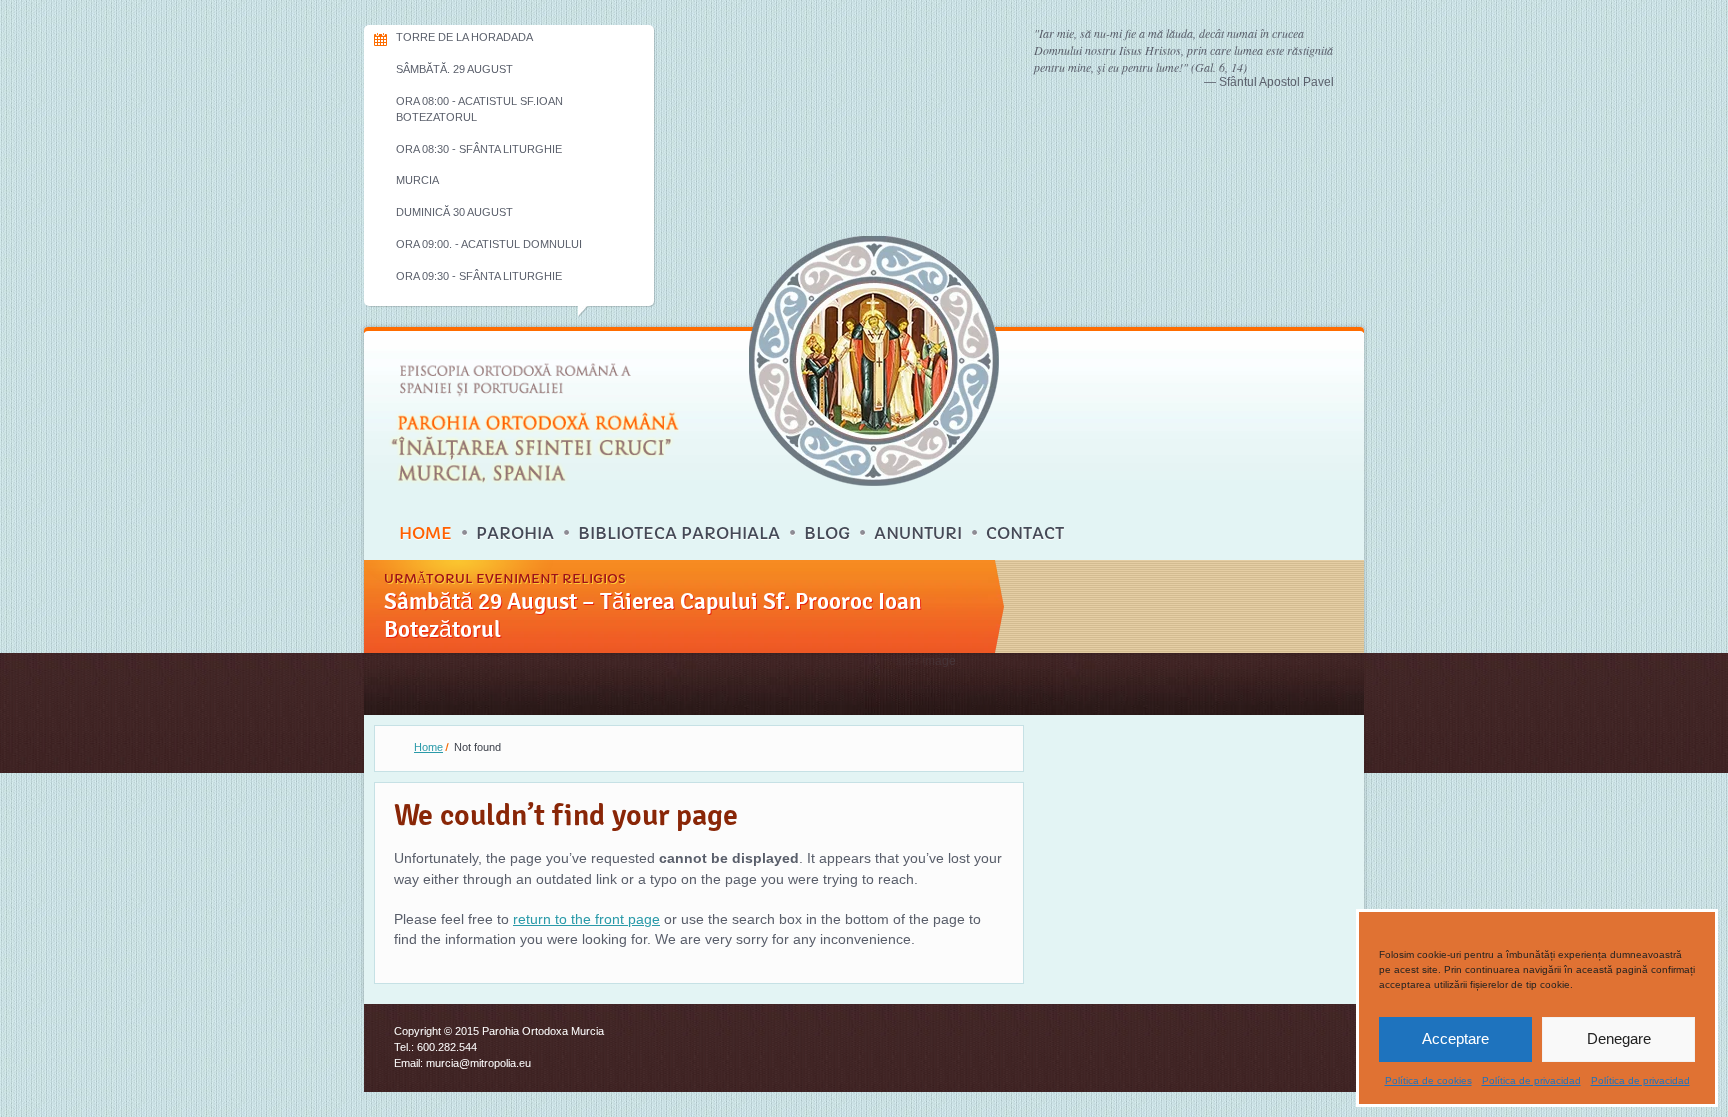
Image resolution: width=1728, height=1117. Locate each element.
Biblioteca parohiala (679, 533)
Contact (1025, 533)
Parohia (515, 533)
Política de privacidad (1531, 1080)
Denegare (1619, 1038)
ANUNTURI (918, 533)
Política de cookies (1428, 1080)
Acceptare (1455, 1038)
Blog (827, 533)
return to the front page (586, 919)
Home (425, 533)
